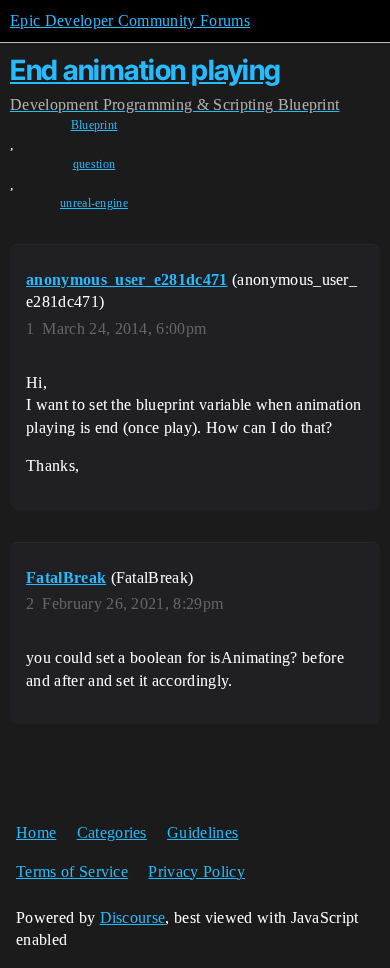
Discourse (133, 917)
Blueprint (94, 125)
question (94, 164)
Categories (112, 832)
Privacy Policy (196, 871)
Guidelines (202, 832)
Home (36, 832)
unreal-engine (94, 203)
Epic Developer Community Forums (130, 20)
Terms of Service (72, 871)
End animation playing (145, 70)
